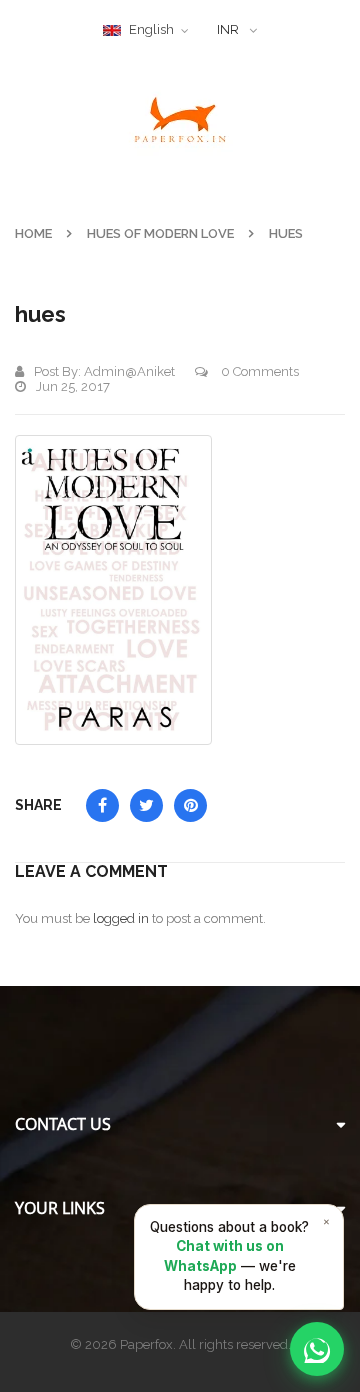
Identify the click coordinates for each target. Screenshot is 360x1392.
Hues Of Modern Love (160, 233)
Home (33, 233)
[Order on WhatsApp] (317, 1349)
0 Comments (258, 371)
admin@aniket (129, 371)
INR (228, 29)
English (151, 29)
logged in (121, 918)
